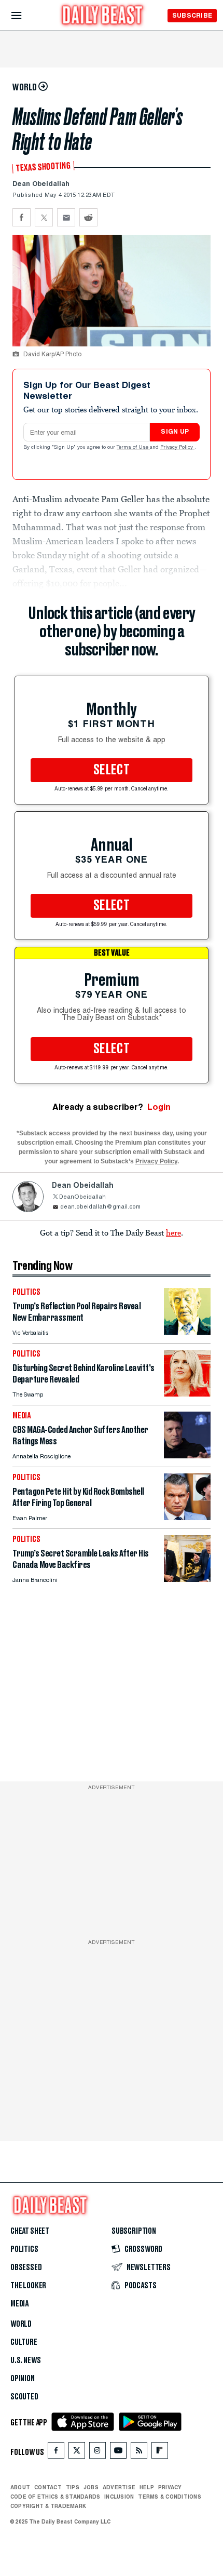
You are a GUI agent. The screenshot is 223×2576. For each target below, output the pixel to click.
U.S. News (25, 2360)
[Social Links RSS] (139, 2453)
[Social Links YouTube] (118, 2453)
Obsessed (26, 2268)
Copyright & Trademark (48, 2506)
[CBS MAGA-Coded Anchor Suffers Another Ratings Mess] (187, 1455)
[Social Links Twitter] (77, 2453)
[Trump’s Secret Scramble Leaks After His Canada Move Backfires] (187, 1579)
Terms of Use (133, 448)
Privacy (170, 2487)
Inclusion (119, 2497)
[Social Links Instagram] (97, 2453)
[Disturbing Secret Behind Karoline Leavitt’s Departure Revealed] (187, 1394)
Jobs (91, 2487)
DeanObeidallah (82, 1197)
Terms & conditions (169, 2497)
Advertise (119, 2487)
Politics (24, 2249)
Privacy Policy (177, 448)
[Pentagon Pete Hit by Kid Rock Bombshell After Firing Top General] (187, 1517)
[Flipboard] (159, 2453)
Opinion (23, 2379)
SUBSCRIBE (192, 15)
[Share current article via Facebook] (22, 217)
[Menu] (25, 16)
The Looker (28, 2286)
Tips (73, 2487)
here (173, 1232)
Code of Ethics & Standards (55, 2497)
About (20, 2487)
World (21, 2324)
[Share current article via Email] (66, 217)
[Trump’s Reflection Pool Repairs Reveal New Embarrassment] (187, 1332)
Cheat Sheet (30, 2231)
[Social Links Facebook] (56, 2453)
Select (112, 770)
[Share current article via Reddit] (88, 217)
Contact (48, 2487)
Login (159, 1107)
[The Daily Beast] (103, 16)
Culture (24, 2342)
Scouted (24, 2397)
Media (19, 2304)
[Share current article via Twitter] (44, 217)
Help (147, 2487)
